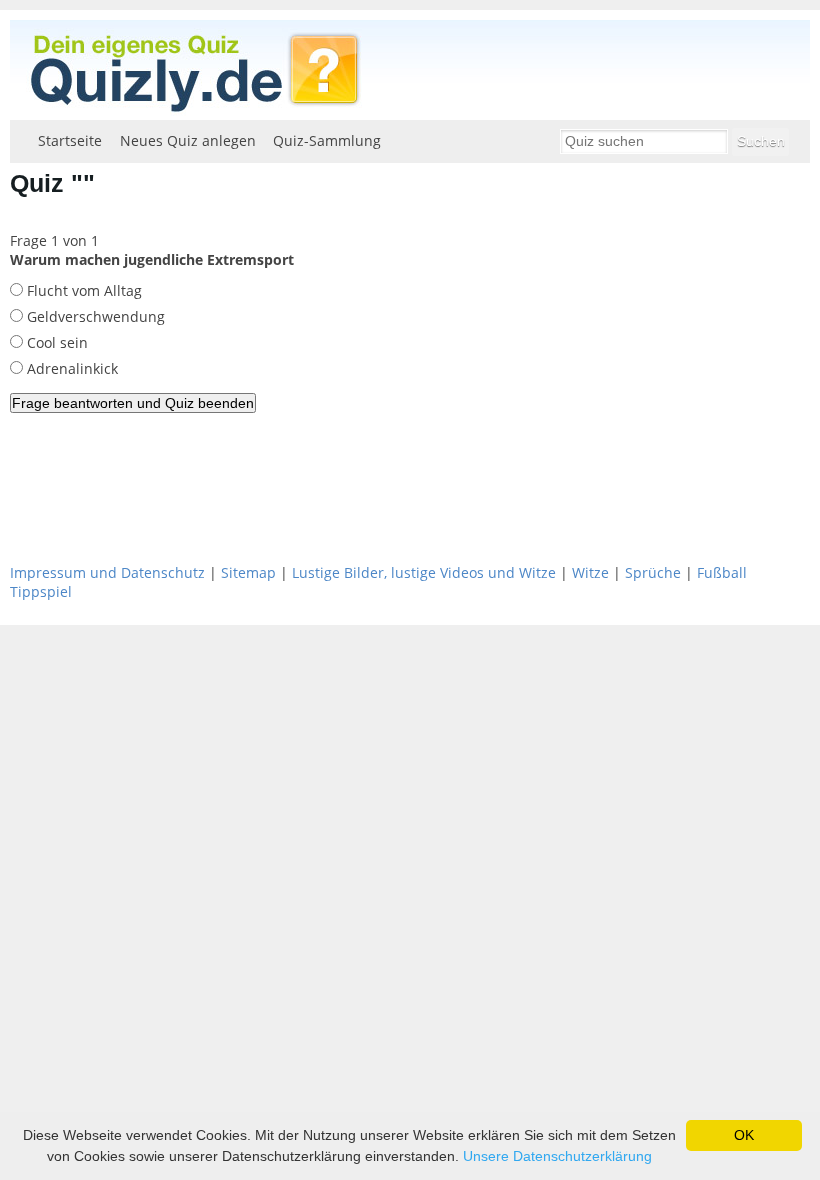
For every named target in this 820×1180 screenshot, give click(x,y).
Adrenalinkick (70, 368)
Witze (590, 572)
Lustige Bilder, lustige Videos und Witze (424, 572)
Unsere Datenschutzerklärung (557, 1156)
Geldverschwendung (94, 316)
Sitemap (248, 572)
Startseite (70, 140)
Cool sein (55, 342)
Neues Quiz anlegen (188, 140)
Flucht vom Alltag (82, 290)
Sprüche (653, 572)
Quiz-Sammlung (327, 140)
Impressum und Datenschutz (107, 572)
